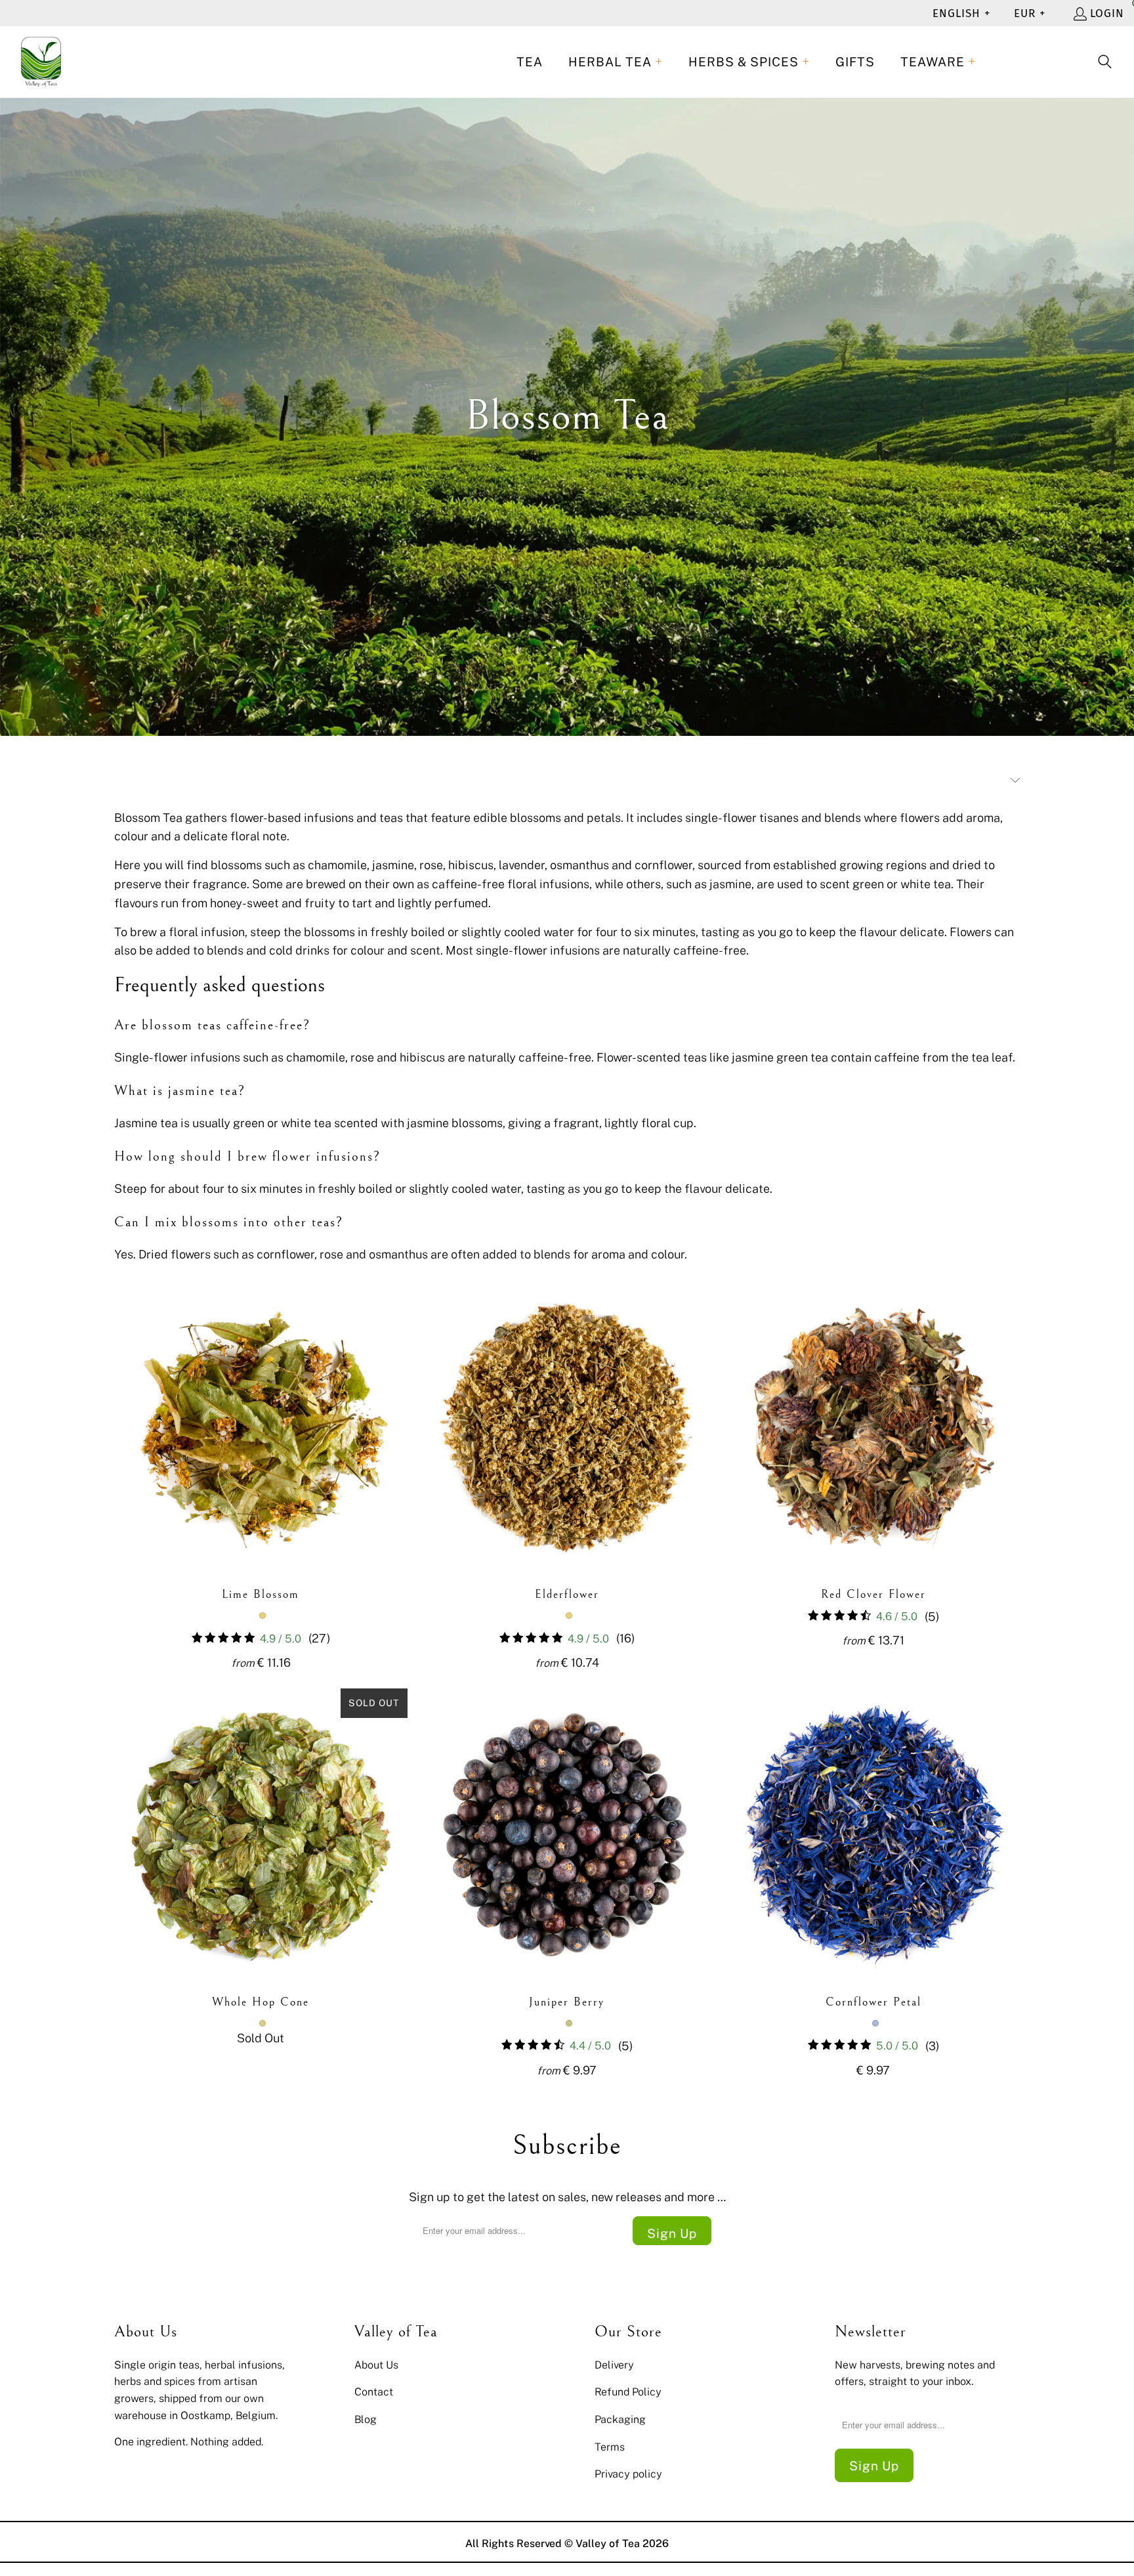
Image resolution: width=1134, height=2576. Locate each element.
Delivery (614, 2365)
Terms (610, 2447)
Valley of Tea (608, 2543)
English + (961, 13)
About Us (376, 2365)
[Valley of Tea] (41, 62)
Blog (366, 2419)
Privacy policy (628, 2474)
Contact (374, 2392)
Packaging (620, 2419)
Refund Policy (628, 2392)
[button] (616, 62)
